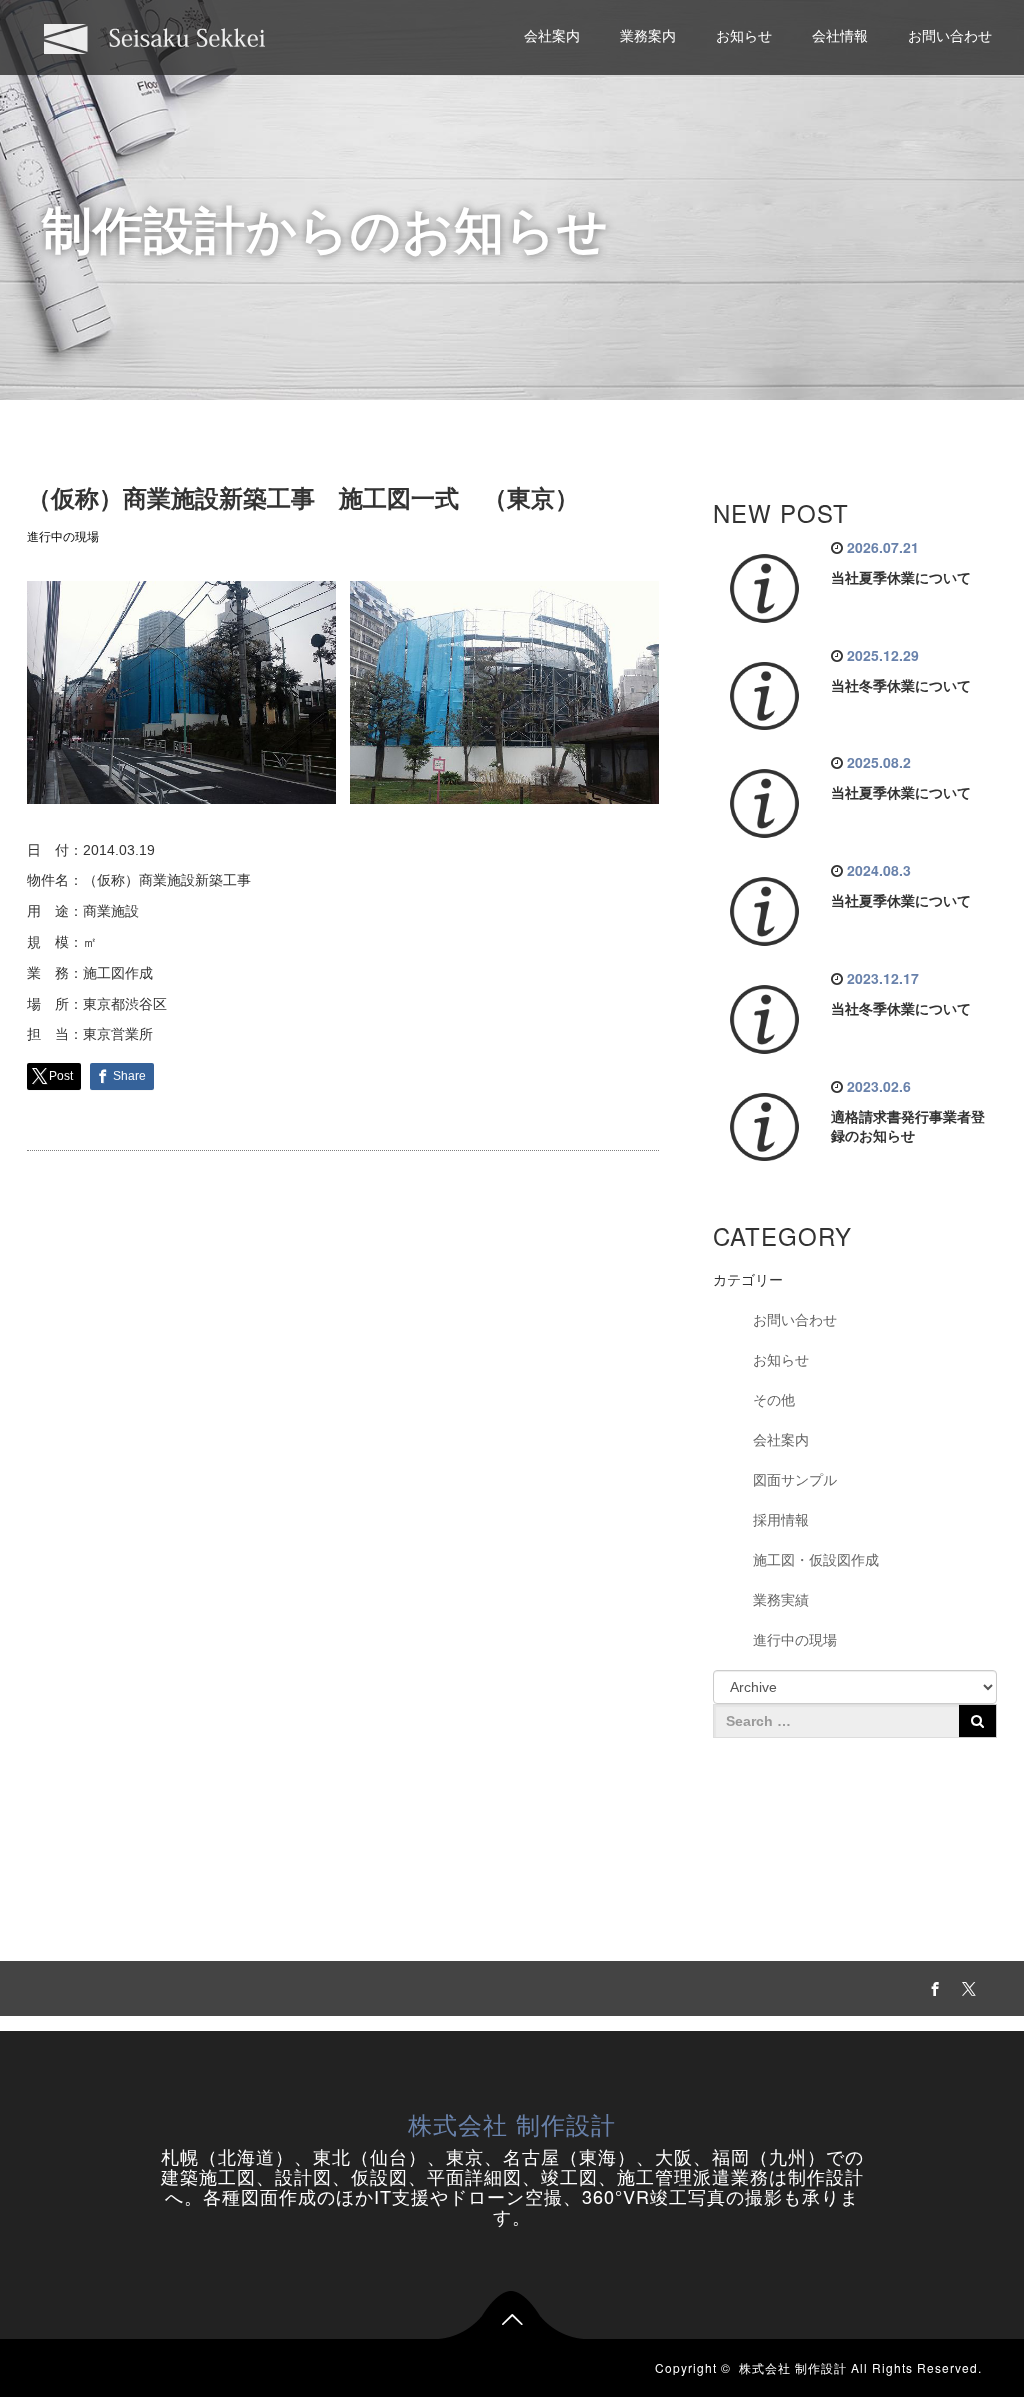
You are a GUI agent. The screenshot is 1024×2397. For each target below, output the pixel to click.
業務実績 (781, 1600)
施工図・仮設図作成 (816, 1560)
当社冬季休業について (901, 686)
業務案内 (648, 36)
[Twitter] (967, 1986)
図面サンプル (795, 1480)
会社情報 (840, 36)
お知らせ (744, 36)
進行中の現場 (63, 537)
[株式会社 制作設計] (155, 36)
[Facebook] (933, 1986)
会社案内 (552, 36)
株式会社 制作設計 (512, 2123)
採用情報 (781, 1520)
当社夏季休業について (901, 578)
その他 (774, 1400)
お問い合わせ (950, 36)
